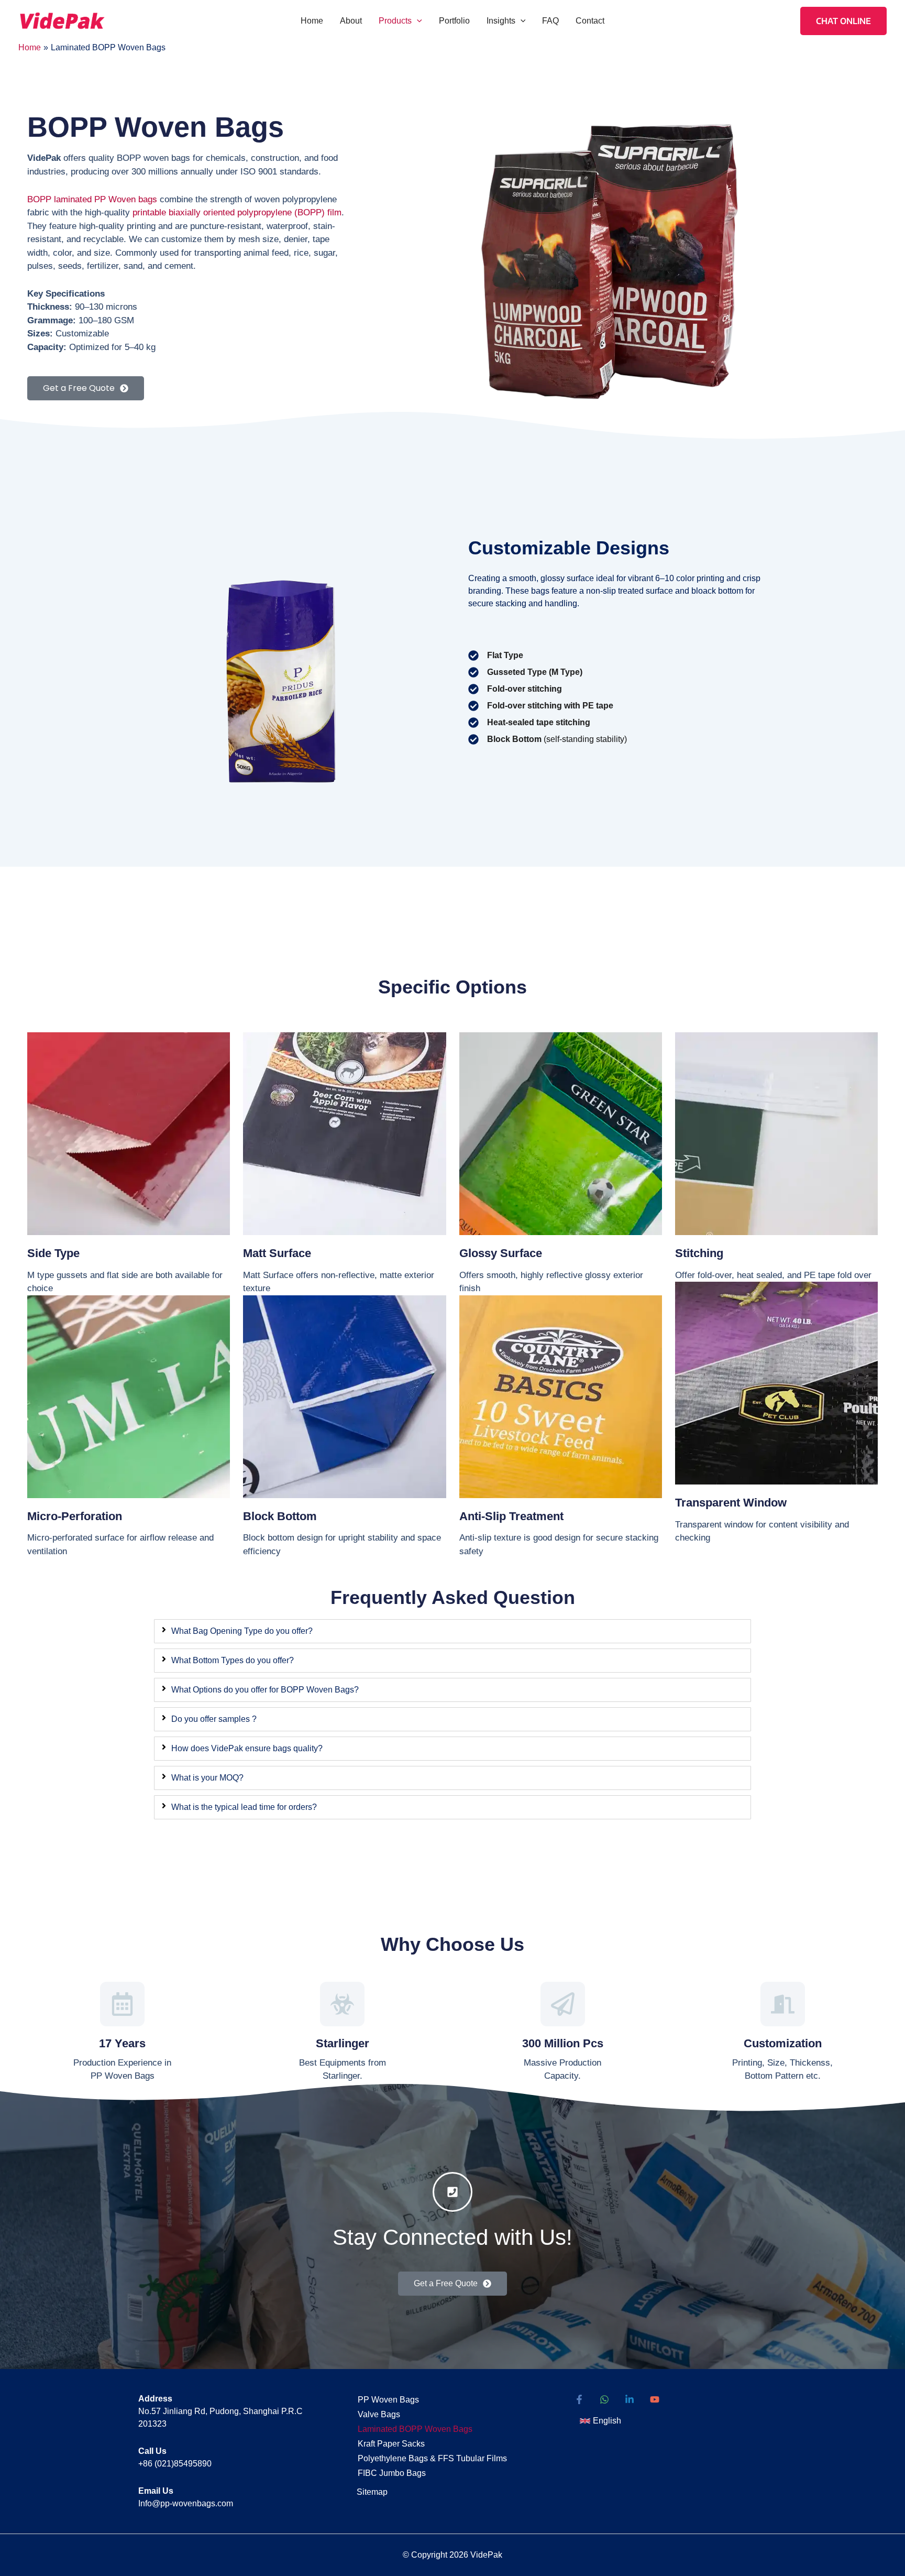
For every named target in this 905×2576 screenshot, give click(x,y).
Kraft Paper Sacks (391, 2444)
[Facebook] (579, 2399)
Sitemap (372, 2492)
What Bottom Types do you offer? (233, 1660)
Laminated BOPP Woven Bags (415, 2429)
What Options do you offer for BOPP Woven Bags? (265, 1690)
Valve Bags (379, 2414)
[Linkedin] (630, 2399)
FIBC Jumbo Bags (392, 2473)
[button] (417, 21)
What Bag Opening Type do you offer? (242, 1631)
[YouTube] (655, 2399)
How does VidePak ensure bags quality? (247, 1748)
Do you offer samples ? (214, 1719)
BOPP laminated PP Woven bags (92, 199)
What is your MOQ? (207, 1778)
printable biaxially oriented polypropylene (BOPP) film (237, 212)
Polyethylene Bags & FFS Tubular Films (432, 2458)
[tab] (452, 1631)
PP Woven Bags (388, 2400)
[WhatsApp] (604, 2399)
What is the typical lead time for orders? (244, 1807)
